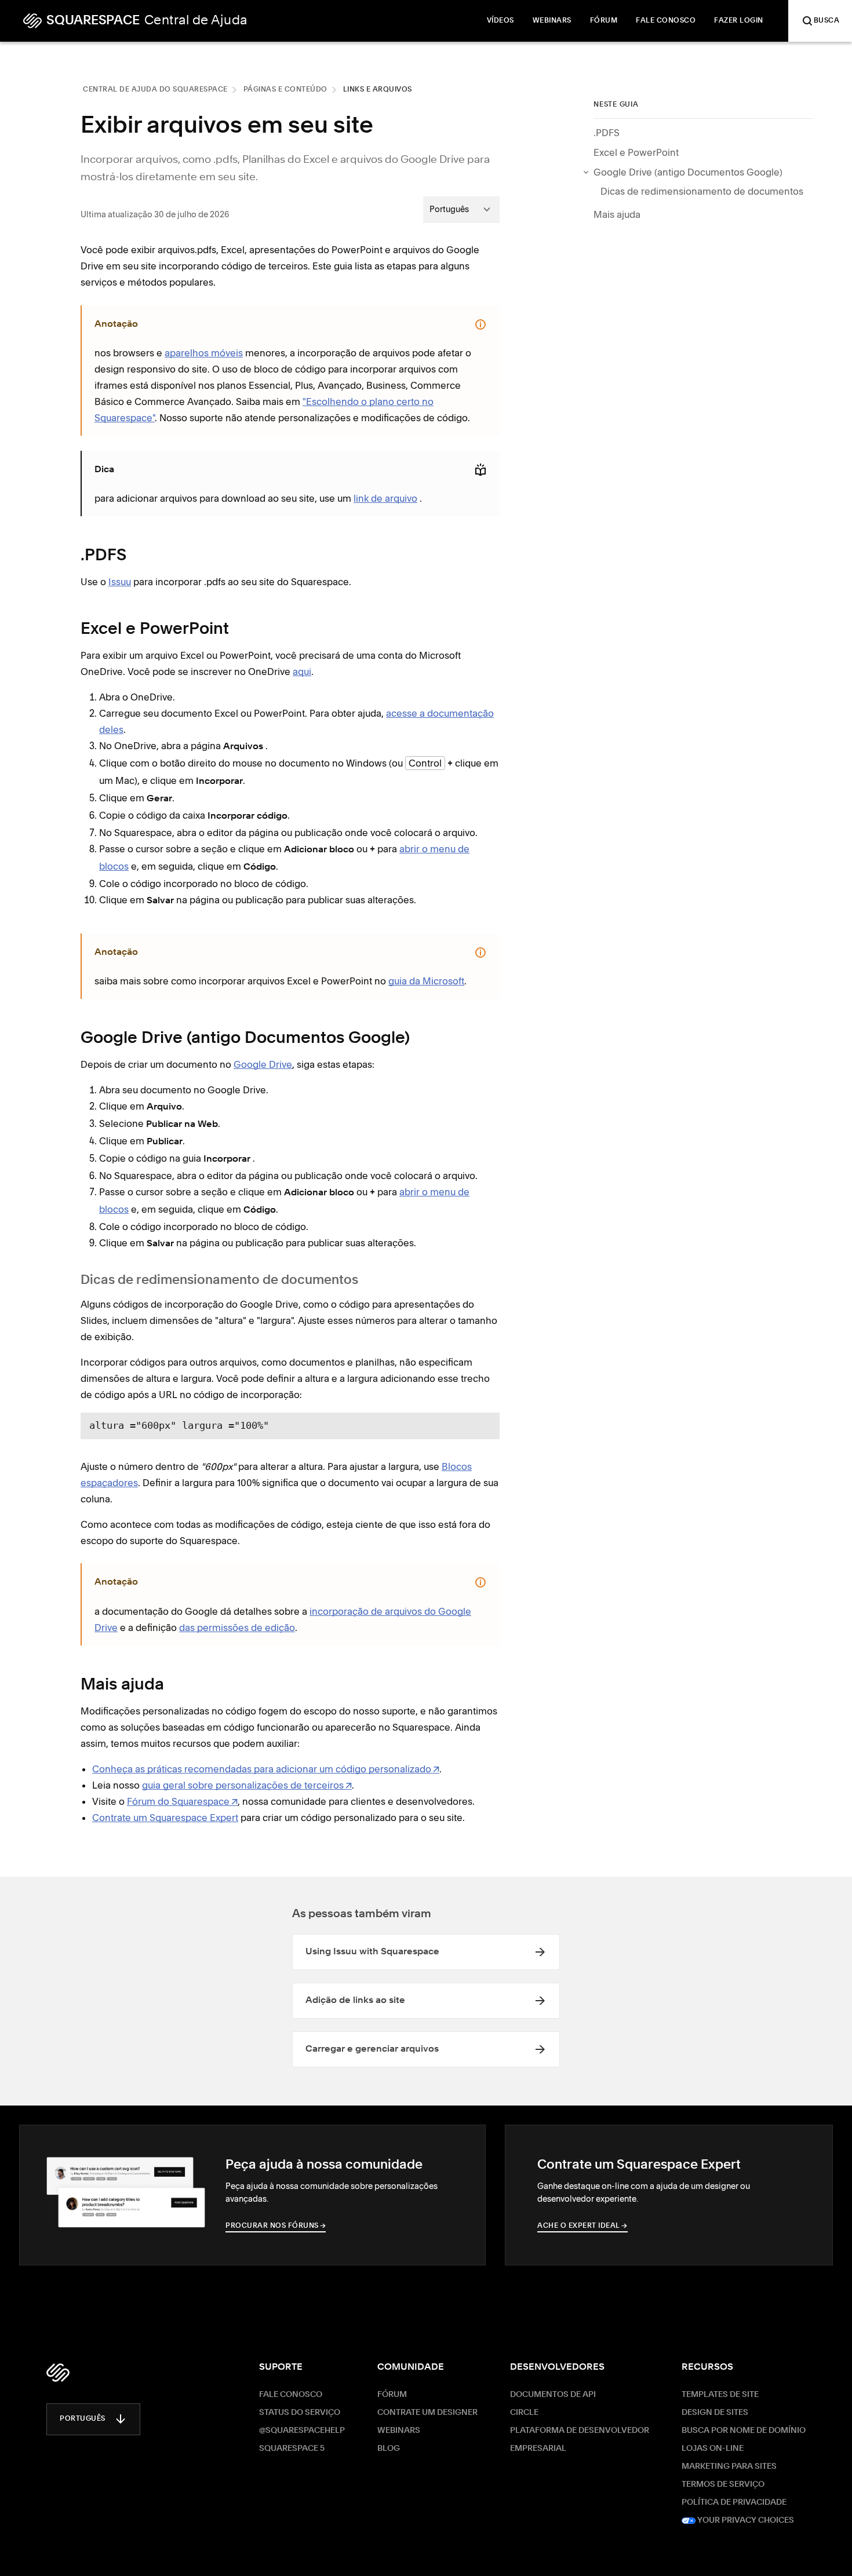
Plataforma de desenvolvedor (580, 2431)
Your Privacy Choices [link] (745, 2520)
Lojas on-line (713, 2449)
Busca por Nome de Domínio (744, 2431)
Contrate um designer (427, 2413)
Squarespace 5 (292, 2449)
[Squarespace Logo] (58, 2373)
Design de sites (715, 2413)
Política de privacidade (734, 2502)
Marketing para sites (729, 2466)
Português (83, 2419)
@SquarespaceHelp (302, 2431)
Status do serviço (300, 2413)
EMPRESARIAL (538, 2449)
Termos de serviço (723, 2484)
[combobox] (461, 209)
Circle (524, 2413)
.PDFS (607, 133)
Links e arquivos (378, 90)
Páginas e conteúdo (285, 90)
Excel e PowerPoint (636, 152)
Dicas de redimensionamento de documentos (702, 191)
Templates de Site (720, 2395)
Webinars (399, 2431)
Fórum (392, 2395)
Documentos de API (553, 2395)
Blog (389, 2449)
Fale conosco (291, 2395)
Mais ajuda (617, 214)
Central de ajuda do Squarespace (155, 90)
